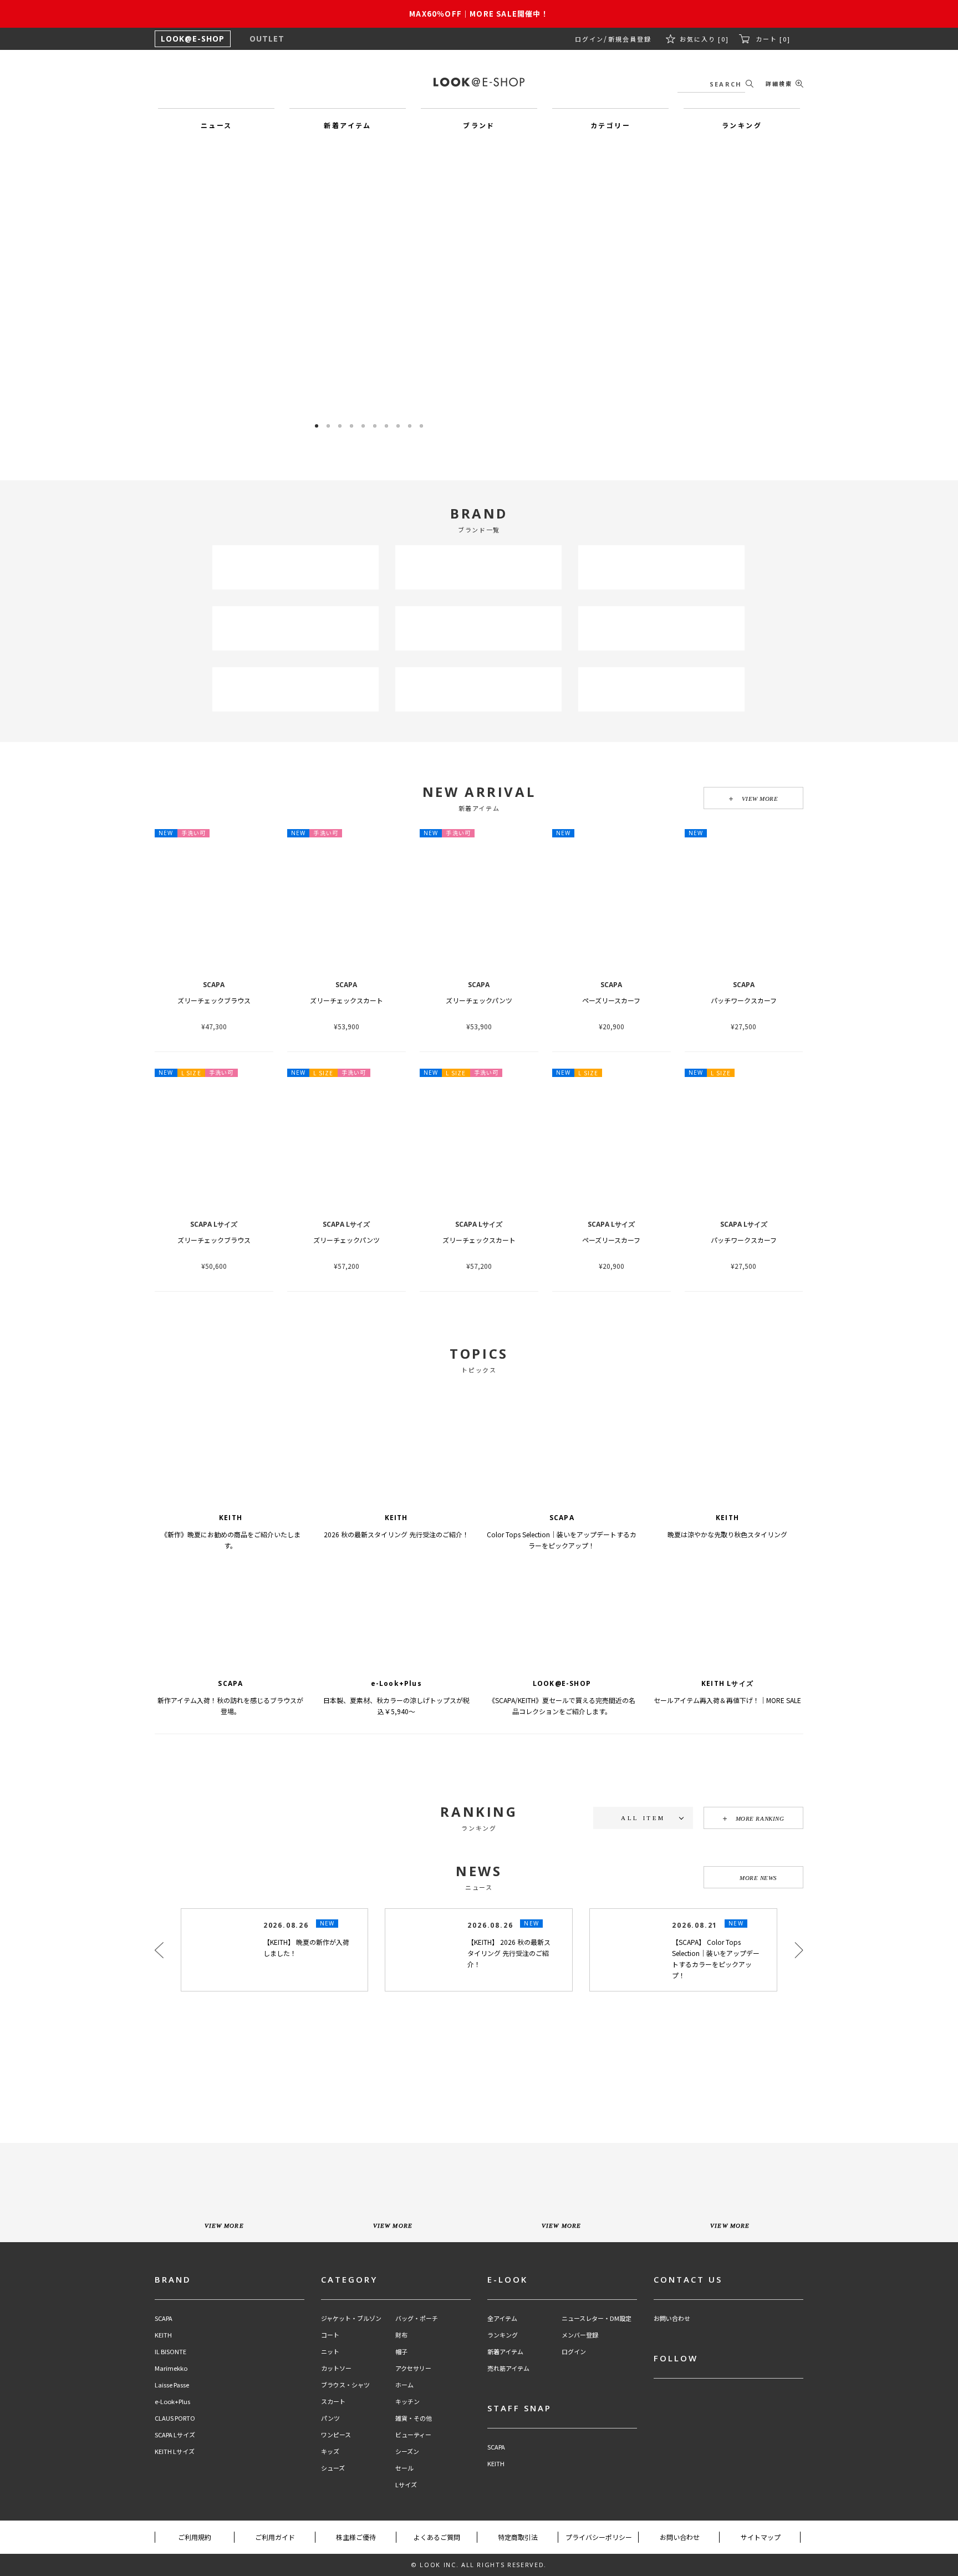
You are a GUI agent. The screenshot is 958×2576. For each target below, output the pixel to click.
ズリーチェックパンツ (479, 1000)
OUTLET (267, 39)
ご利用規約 (195, 2537)
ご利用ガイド (275, 2537)
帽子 (401, 2352)
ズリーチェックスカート (346, 1000)
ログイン (594, 39)
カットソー (336, 2368)
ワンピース (336, 2435)
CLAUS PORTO (175, 2418)
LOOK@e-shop (479, 82)
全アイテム (502, 2318)
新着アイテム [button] (347, 125)
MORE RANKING (760, 1818)
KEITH (163, 2335)
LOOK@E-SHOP (193, 39)
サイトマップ (761, 2537)
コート (330, 2335)
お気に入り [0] (706, 39)
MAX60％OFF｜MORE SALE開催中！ (479, 14)
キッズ (330, 2451)
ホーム (404, 2385)
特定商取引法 (518, 2537)
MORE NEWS (758, 1878)
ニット (330, 2352)
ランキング (503, 2335)
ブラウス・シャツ (345, 2385)
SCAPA (164, 2318)
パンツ (330, 2418)
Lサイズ (406, 2485)
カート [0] (773, 39)
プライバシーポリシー (599, 2537)
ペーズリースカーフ (611, 1000)
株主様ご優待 (356, 2537)
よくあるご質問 (437, 2537)
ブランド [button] (479, 125)
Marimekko (171, 2368)
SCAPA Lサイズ (175, 2435)
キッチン (407, 2402)
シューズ (333, 2468)
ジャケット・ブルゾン (351, 2318)
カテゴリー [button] (610, 125)
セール (404, 2468)
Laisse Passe (172, 2385)
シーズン (407, 2451)
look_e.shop (488, 2038)
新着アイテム (505, 2352)
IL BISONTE (170, 2352)
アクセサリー (413, 2368)
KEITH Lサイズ (175, 2451)
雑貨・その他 (414, 2418)
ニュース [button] (216, 125)
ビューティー (413, 2435)
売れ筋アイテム (508, 2368)
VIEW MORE (760, 799)
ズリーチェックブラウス (214, 1000)
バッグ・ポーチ (417, 2318)
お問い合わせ (672, 2318)
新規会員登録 (633, 39)
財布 (401, 2335)
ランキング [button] (742, 125)
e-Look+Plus (172, 2402)
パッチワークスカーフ (744, 1000)
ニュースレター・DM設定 (597, 2318)
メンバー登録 (580, 2335)
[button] (571, 289)
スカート (333, 2402)
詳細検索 (779, 83)
